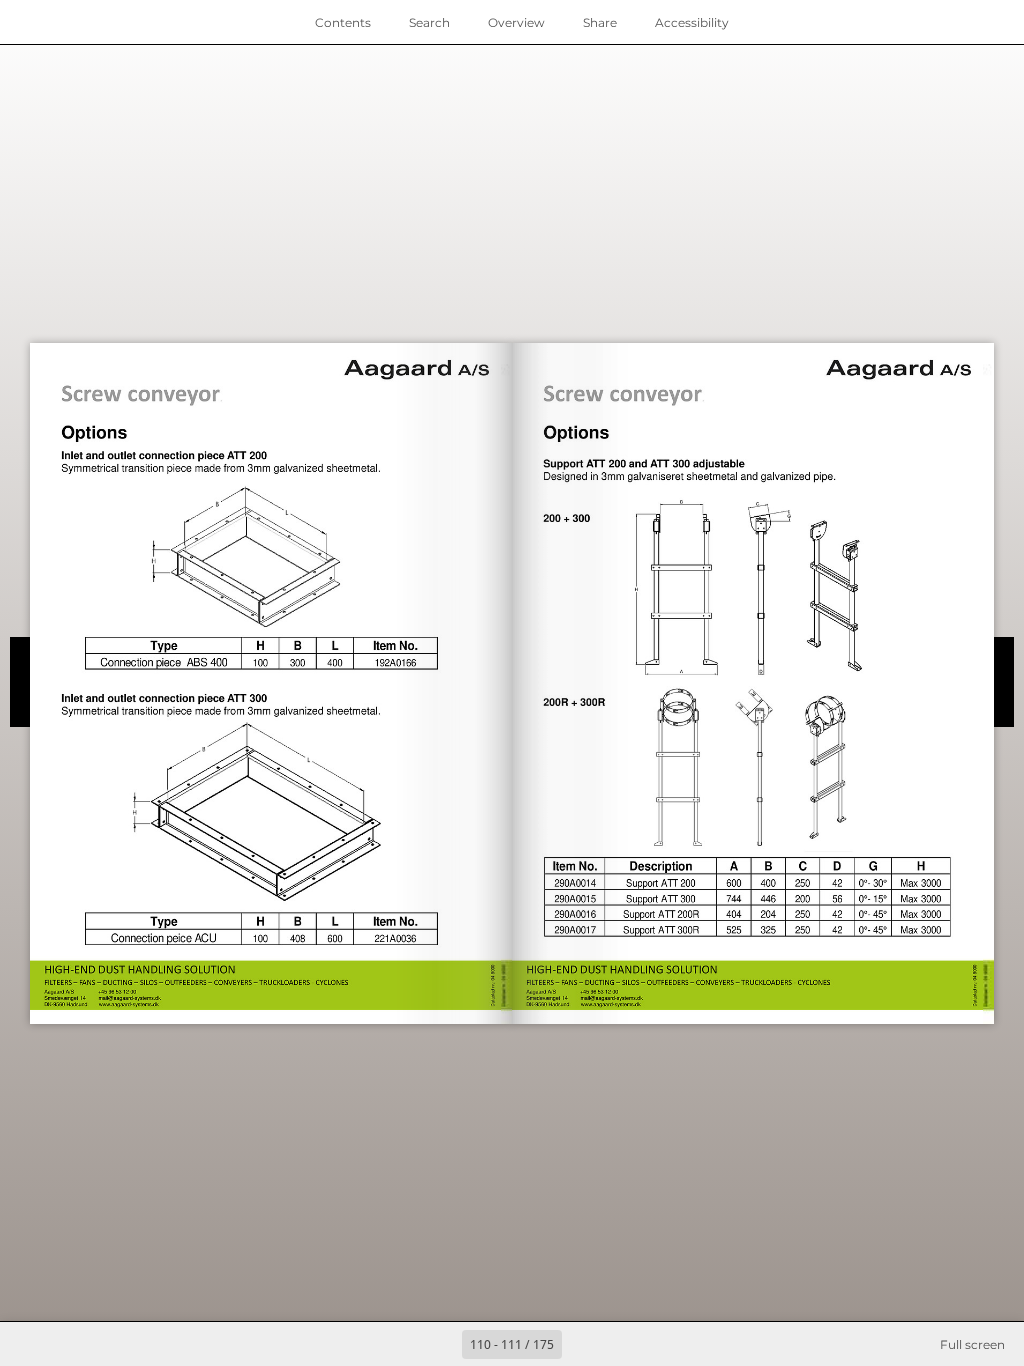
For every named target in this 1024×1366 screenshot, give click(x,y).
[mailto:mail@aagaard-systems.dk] (132, 997)
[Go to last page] (628, 1344)
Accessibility (692, 22)
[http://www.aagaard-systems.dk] (131, 1004)
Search (429, 22)
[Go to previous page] (440, 1344)
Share (600, 22)
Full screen (972, 1344)
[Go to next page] (584, 1344)
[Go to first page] (396, 1344)
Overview (516, 22)
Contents (343, 22)
